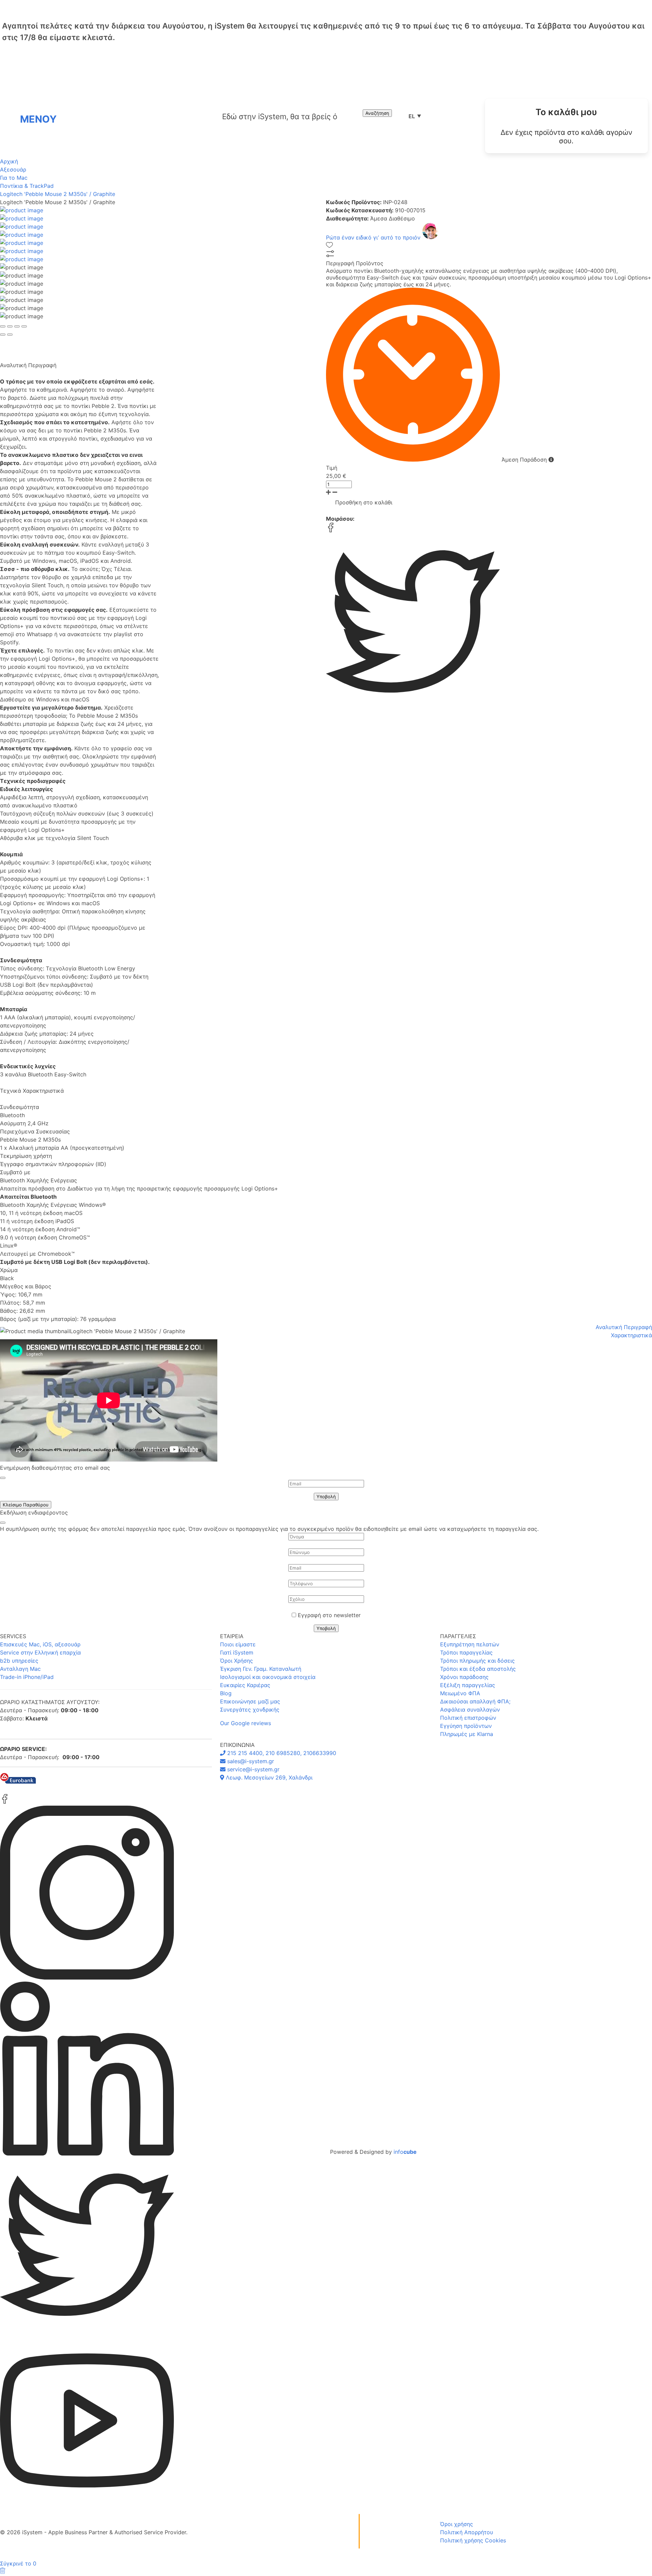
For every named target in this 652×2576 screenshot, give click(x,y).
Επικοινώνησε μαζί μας (250, 1701)
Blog (226, 1693)
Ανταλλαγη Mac (20, 1669)
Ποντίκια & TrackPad (27, 186)
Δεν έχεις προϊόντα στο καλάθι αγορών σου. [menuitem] (566, 137)
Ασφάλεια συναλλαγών (470, 1710)
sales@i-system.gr (250, 1761)
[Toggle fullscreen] (17, 326)
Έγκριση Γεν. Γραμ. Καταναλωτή (261, 1669)
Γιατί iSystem (237, 1652)
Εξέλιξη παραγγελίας (468, 1685)
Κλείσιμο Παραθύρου (26, 1505)
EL (415, 116)
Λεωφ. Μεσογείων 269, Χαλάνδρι (268, 1777)
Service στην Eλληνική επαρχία (40, 1652)
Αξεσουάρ (13, 169)
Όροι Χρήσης (237, 1661)
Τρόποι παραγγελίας (466, 1652)
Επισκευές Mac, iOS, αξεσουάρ (40, 1644)
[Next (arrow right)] (10, 335)
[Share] (10, 326)
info (405, 2152)
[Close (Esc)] (3, 326)
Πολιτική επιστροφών (468, 1718)
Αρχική (9, 161)
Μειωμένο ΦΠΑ (460, 1693)
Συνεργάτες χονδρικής (250, 1710)
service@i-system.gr (252, 1769)
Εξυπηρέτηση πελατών (470, 1644)
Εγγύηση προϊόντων (466, 1726)
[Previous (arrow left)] (3, 335)
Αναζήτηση (377, 113)
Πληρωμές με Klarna (467, 1734)
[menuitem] (566, 126)
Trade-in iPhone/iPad (27, 1677)
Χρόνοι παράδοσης (464, 1677)
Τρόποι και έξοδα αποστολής (478, 1669)
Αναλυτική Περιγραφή (624, 1327)
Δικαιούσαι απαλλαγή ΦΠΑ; (475, 1701)
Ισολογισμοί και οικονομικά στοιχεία (268, 1677)
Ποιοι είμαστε (238, 1644)
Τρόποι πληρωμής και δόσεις (477, 1661)
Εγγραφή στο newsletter (329, 1615)
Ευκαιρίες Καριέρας (245, 1685)
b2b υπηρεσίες (19, 1661)
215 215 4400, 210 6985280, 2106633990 (281, 1753)
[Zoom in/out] (24, 326)
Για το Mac (14, 178)
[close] (3, 1478)
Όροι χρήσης (457, 2524)
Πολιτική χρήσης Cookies (473, 2540)
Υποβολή (326, 1497)
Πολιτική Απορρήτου (467, 2532)
